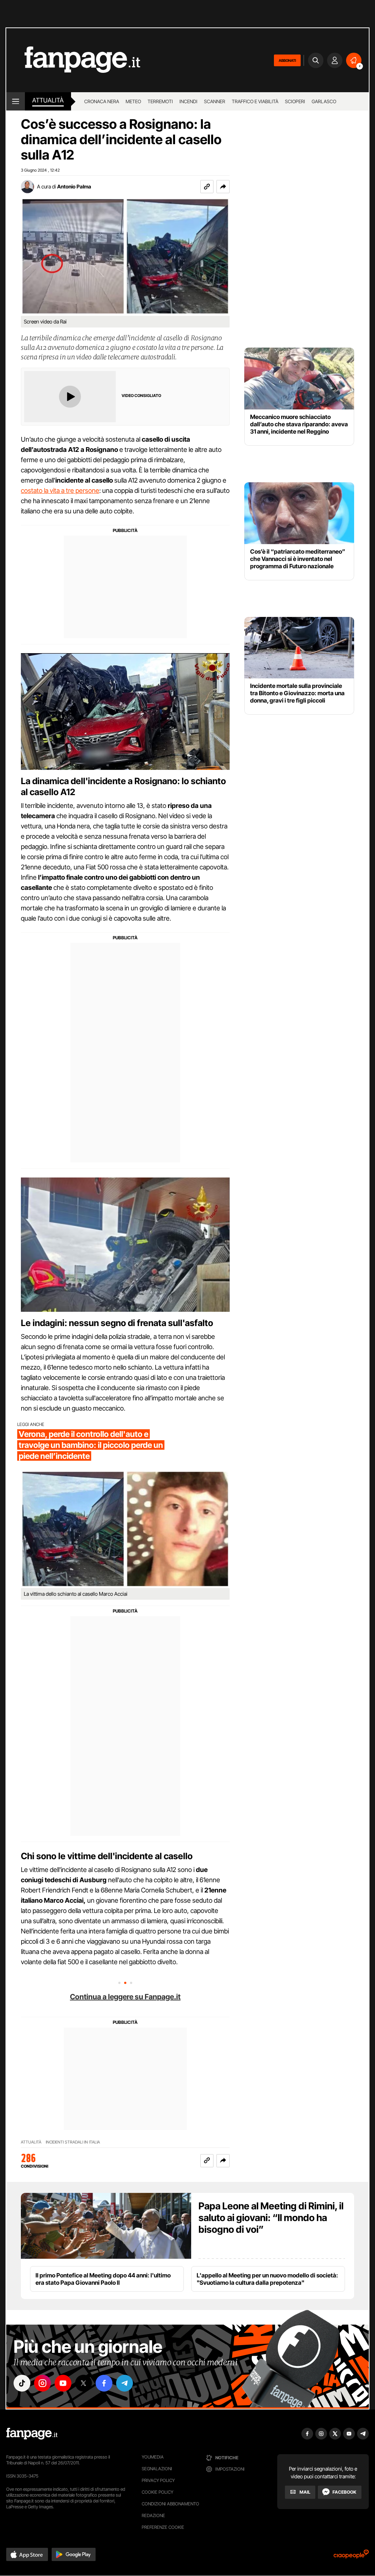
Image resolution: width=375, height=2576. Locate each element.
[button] (223, 187)
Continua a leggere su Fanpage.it (125, 1997)
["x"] (83, 2383)
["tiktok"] (22, 2383)
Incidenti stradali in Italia (73, 2142)
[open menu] (16, 101)
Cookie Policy (157, 2492)
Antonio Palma (74, 186)
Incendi (188, 101)
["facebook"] (104, 2383)
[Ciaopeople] (351, 2556)
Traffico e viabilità (255, 101)
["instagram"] (42, 2383)
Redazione (153, 2515)
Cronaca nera (102, 101)
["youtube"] (63, 2383)
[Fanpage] (32, 2434)
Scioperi (295, 101)
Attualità (48, 100)
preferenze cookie (163, 2527)
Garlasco (324, 101)
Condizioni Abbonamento (170, 2504)
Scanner (215, 101)
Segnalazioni (157, 2469)
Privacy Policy (158, 2480)
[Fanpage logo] (73, 60)
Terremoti (160, 101)
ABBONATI (287, 60)
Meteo (133, 101)
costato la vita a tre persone (60, 491)
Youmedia (153, 2457)
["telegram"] (125, 2383)
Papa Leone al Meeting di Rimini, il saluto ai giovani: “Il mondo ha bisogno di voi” (271, 2218)
